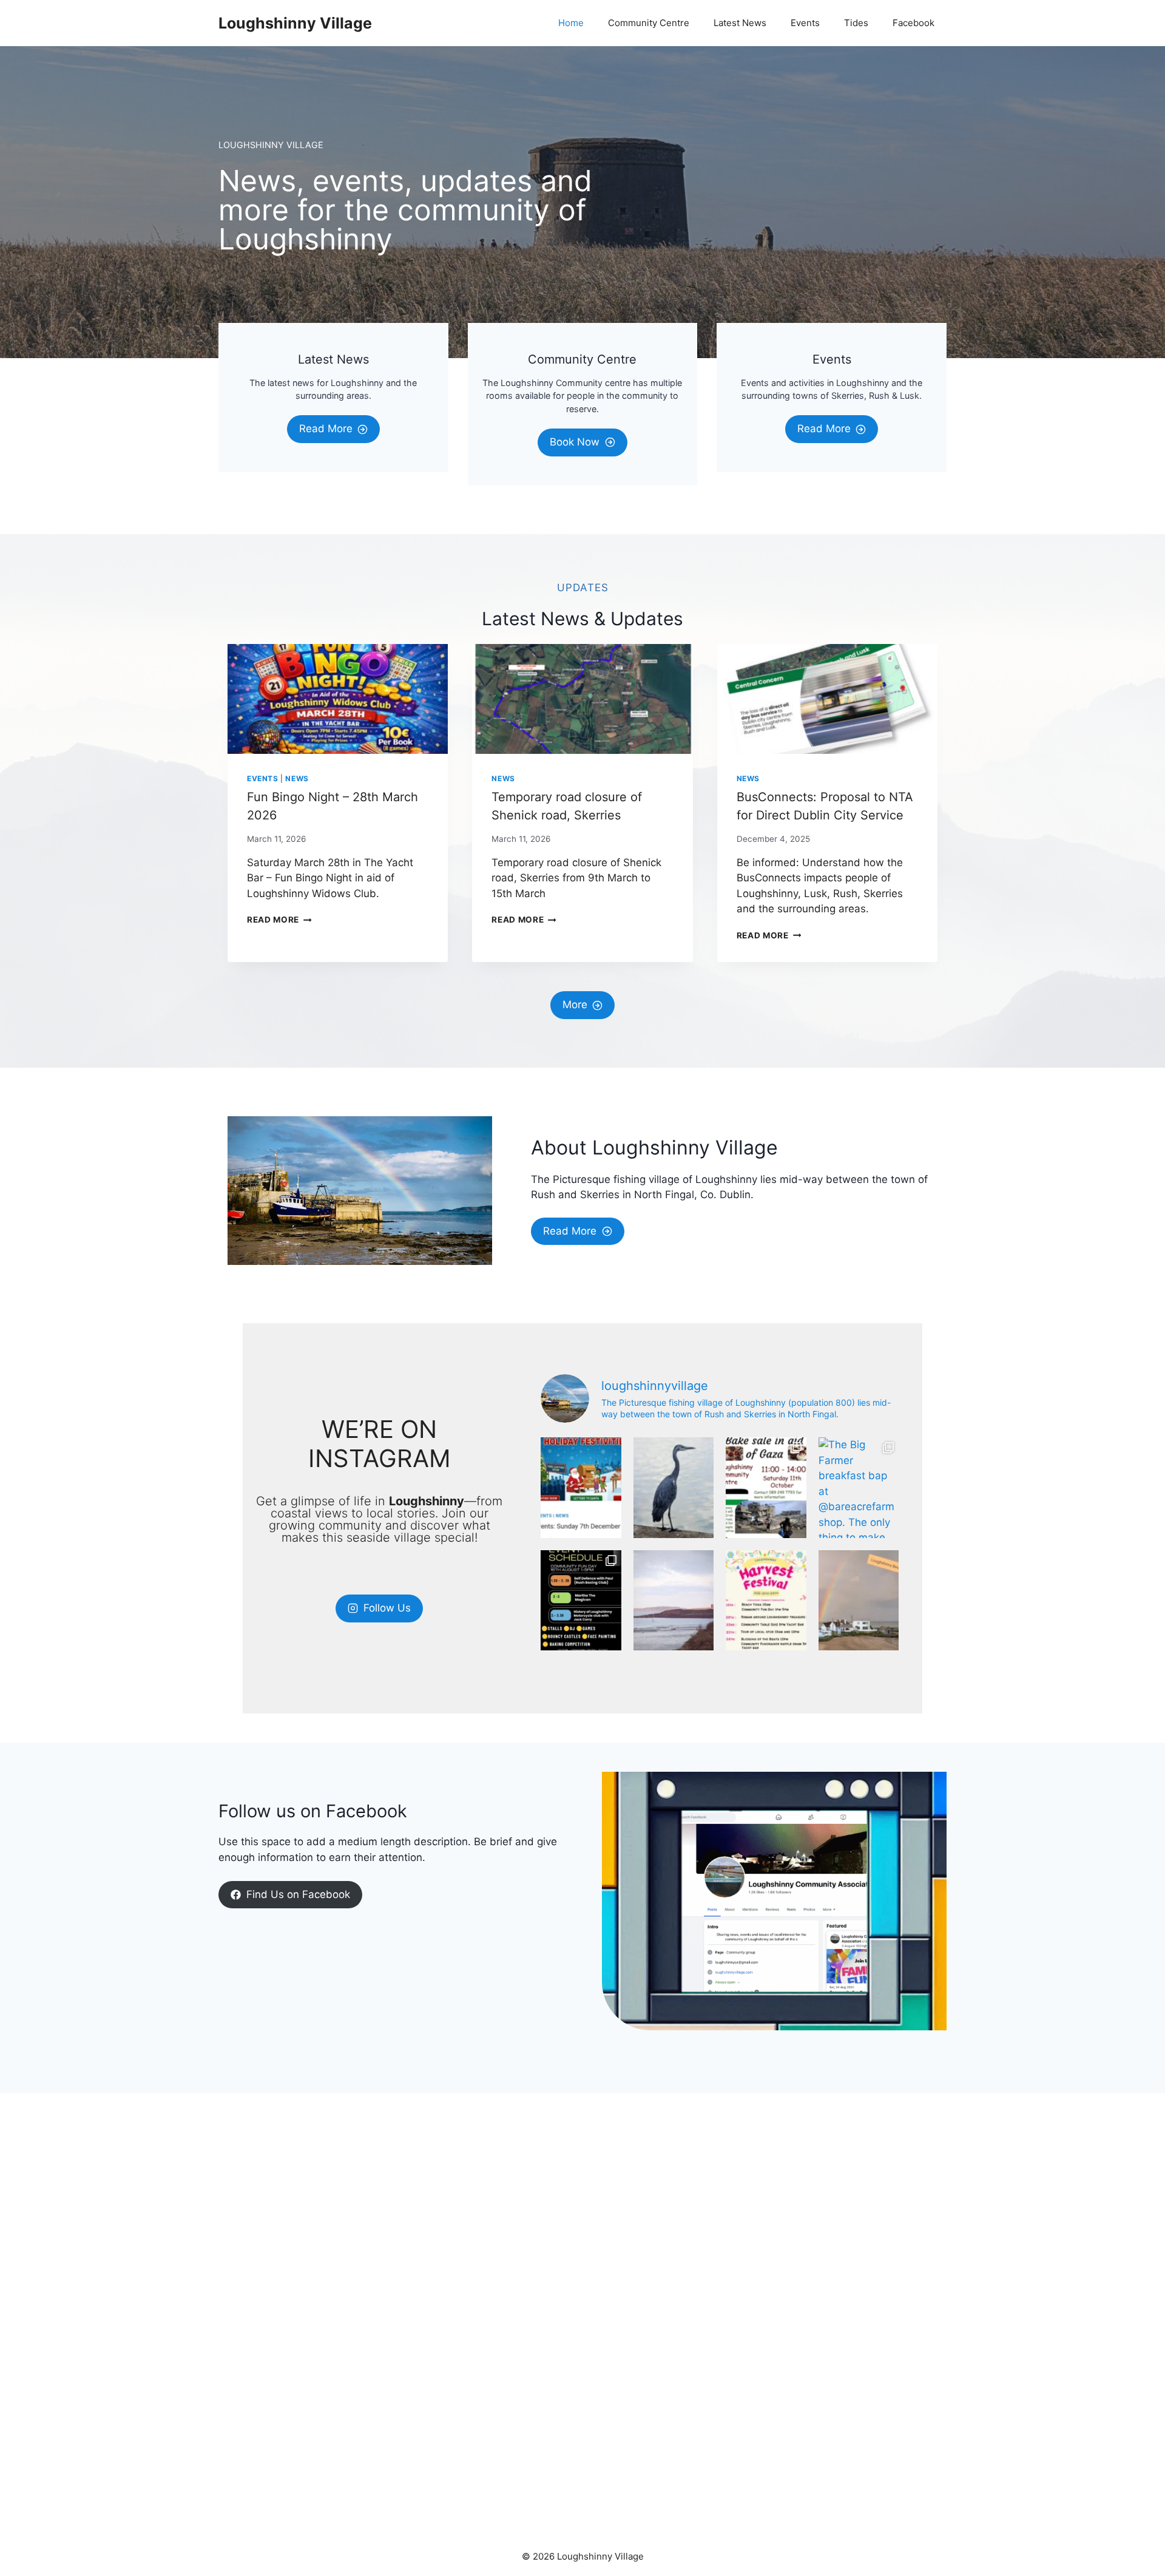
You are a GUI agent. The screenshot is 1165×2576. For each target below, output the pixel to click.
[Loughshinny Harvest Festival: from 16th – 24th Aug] (766, 1601)
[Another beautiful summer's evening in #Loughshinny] (674, 1601)
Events (805, 23)
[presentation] (338, 699)
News (297, 778)
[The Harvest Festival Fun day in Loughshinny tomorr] (581, 1601)
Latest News (740, 23)
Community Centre (649, 23)
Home (571, 23)
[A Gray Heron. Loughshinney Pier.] (674, 1488)
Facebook (913, 23)
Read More (279, 920)
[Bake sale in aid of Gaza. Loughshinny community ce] (766, 1488)
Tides (856, 23)
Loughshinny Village (295, 23)
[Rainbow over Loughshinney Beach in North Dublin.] (859, 1601)
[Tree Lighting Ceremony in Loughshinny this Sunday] (581, 1488)
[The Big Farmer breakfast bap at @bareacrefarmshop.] (859, 1488)
